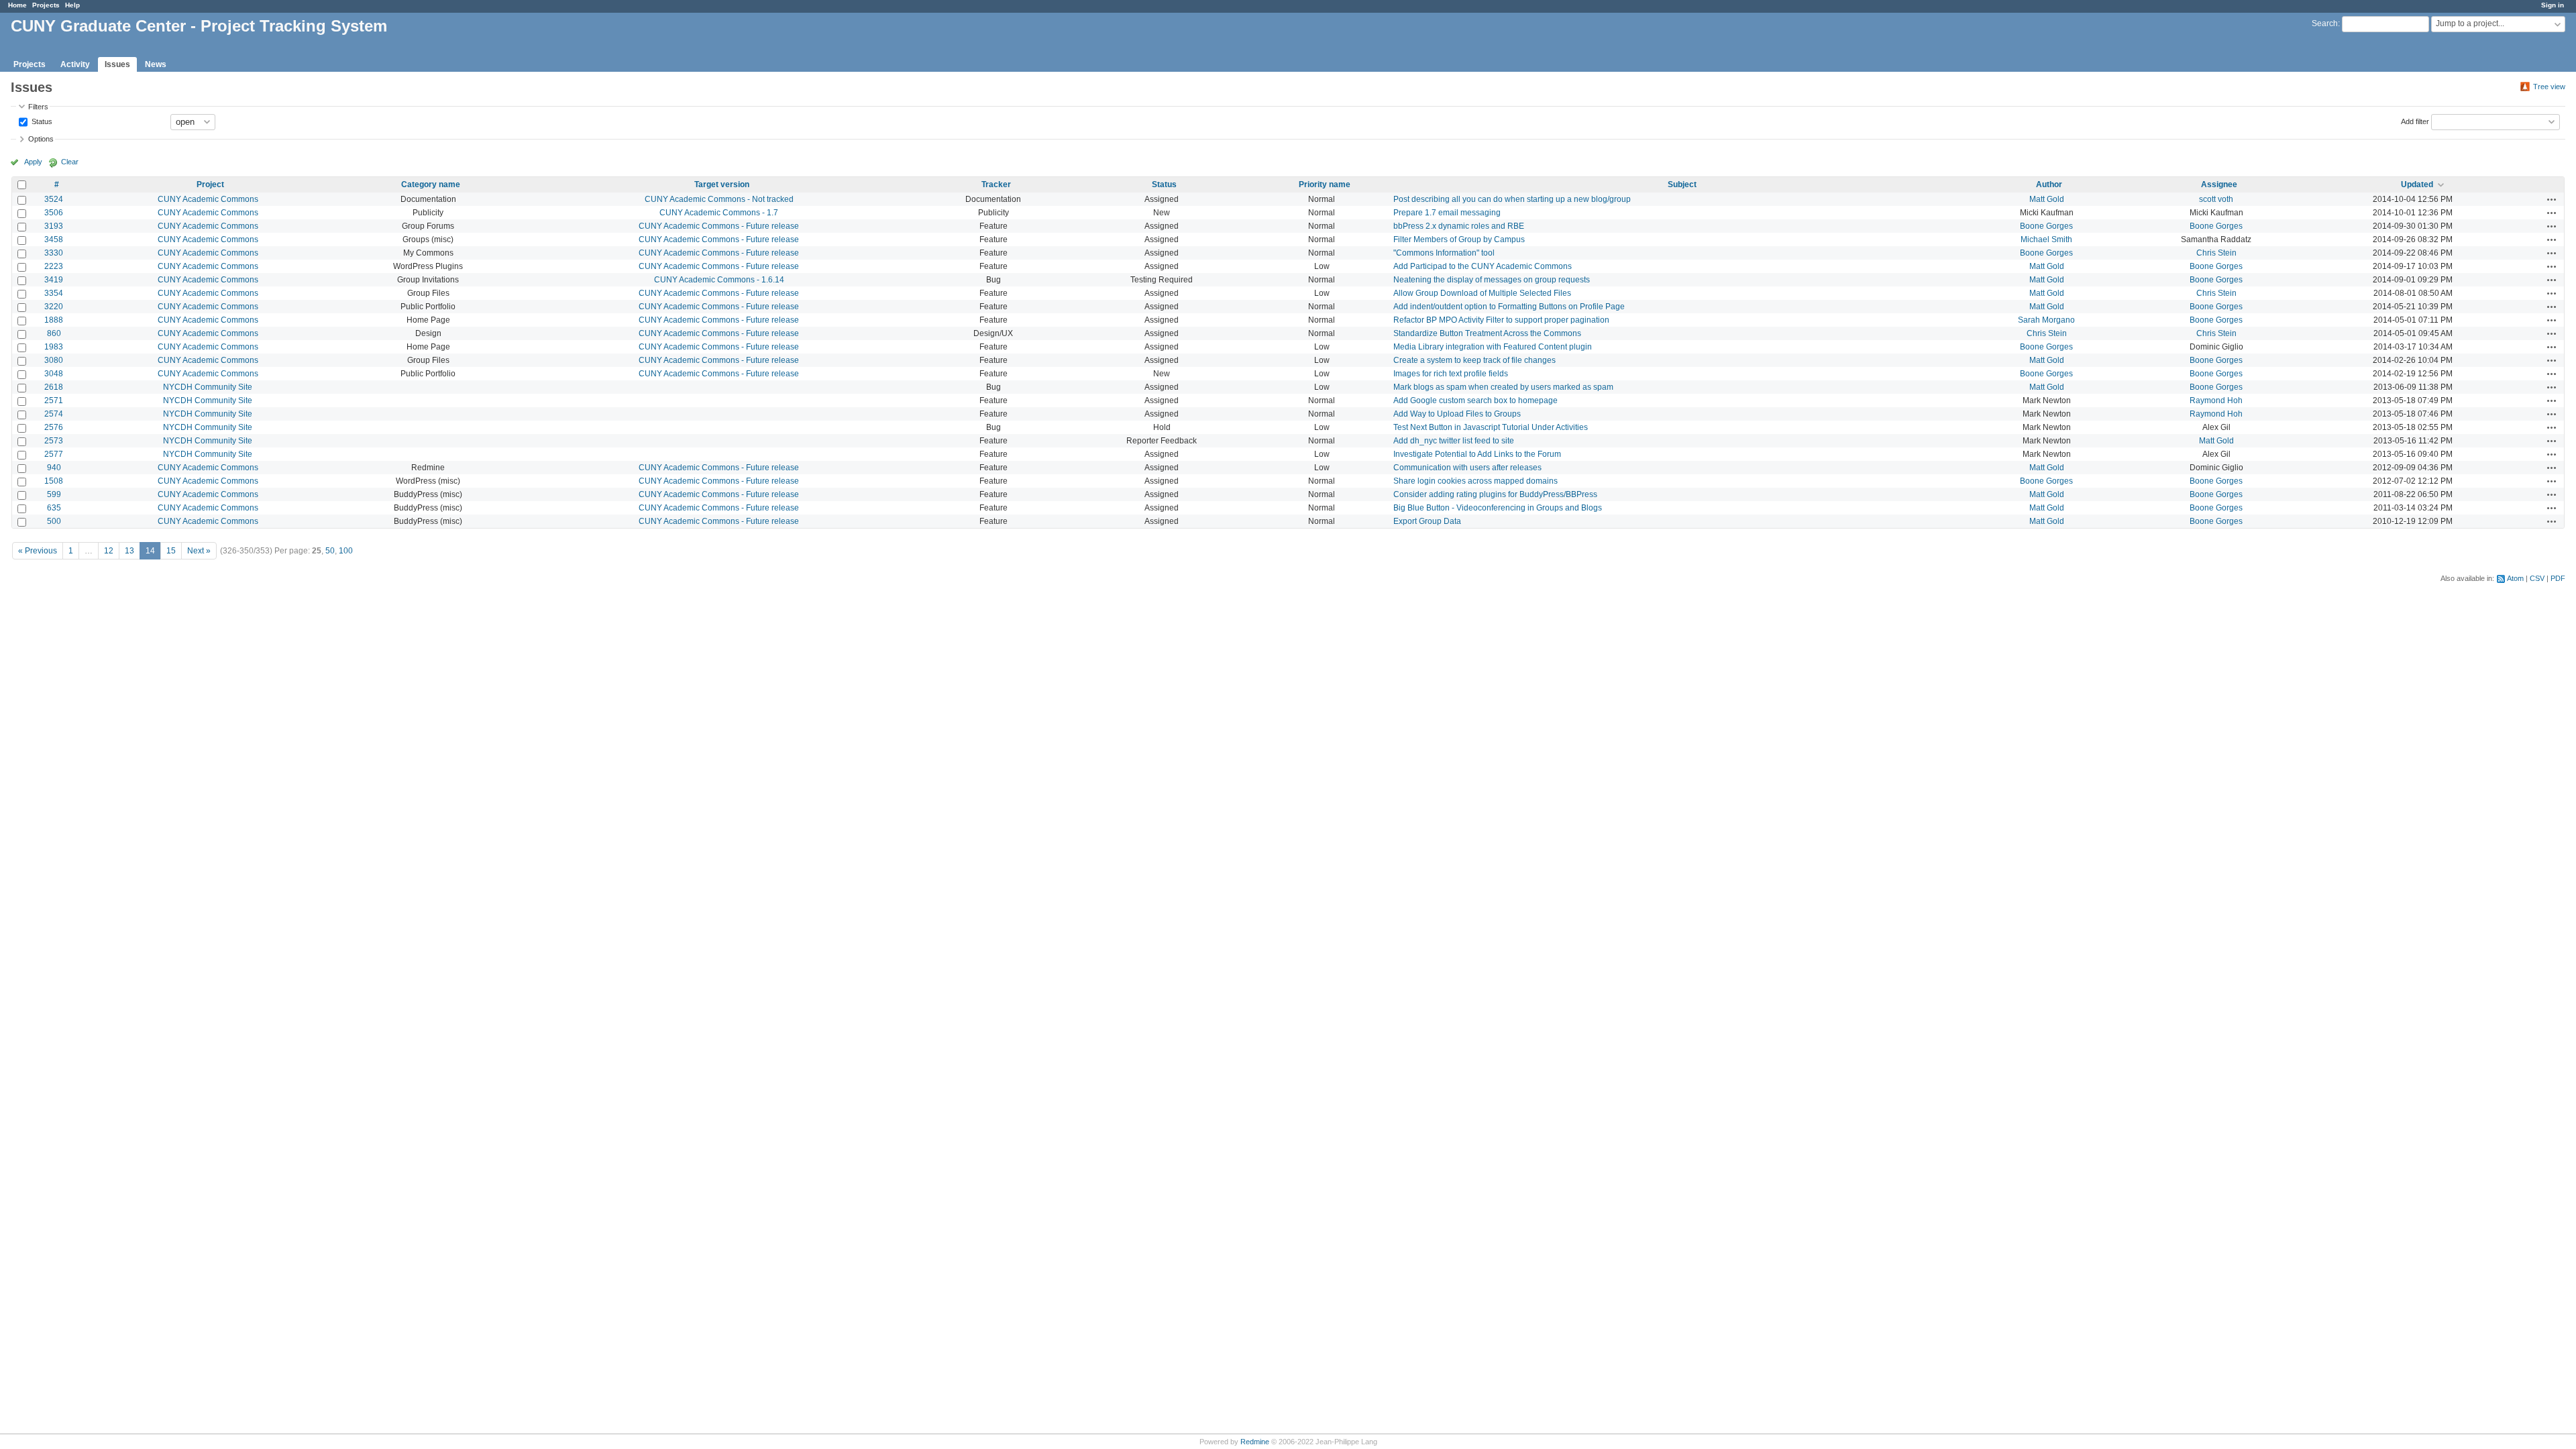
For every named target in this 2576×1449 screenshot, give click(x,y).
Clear (70, 162)
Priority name (1325, 184)
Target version (722, 184)
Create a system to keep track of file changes (1474, 360)
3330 (54, 253)
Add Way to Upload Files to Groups (1457, 414)
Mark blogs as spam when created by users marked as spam (1503, 387)
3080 (54, 360)
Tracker (996, 184)
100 (346, 551)
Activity (75, 64)
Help (72, 5)
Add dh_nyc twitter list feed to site (1454, 441)
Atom (2515, 578)
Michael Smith (2046, 239)
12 (109, 551)
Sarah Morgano (2046, 320)
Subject (1682, 184)
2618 (54, 387)
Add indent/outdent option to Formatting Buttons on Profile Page (1509, 307)
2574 (54, 414)
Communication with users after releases (1467, 468)
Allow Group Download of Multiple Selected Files (1482, 293)
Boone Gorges (2046, 226)
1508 (54, 481)
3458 (54, 239)
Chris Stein (2216, 253)
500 (54, 521)
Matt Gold (2047, 199)
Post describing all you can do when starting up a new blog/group (1512, 199)
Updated (2417, 184)
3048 (54, 374)
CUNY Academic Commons (208, 199)
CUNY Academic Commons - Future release (719, 226)
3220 (54, 307)
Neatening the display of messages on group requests (1492, 280)
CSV (2537, 578)
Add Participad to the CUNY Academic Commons (1483, 266)
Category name (431, 184)
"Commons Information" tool (1444, 253)
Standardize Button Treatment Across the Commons (1487, 333)
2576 (54, 427)
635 (54, 508)
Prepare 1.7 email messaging (1447, 213)
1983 (54, 347)
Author (2049, 184)
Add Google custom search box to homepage (1475, 400)
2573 (54, 441)
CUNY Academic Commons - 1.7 (719, 213)
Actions (2552, 199)
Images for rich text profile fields (1451, 374)
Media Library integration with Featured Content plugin (1493, 347)
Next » (199, 551)
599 (54, 494)
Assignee (2219, 184)
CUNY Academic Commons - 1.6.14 (719, 280)
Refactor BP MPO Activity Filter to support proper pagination (1501, 320)
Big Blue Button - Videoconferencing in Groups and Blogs (1498, 508)
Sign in (2553, 5)
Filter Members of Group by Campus (1459, 239)
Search (2325, 23)
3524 (54, 199)
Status (41, 121)
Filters (38, 107)
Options (41, 139)
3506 (54, 213)
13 (129, 551)
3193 (54, 226)
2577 (54, 454)
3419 (54, 280)
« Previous (38, 551)
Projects (46, 5)
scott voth (2216, 199)
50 (330, 551)
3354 (54, 293)
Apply (33, 162)
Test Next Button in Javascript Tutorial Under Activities (1491, 427)
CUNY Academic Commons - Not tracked (719, 199)
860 (54, 333)
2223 (54, 266)
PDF (2558, 578)
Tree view (2549, 87)
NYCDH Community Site (208, 387)
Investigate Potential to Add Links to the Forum (1477, 454)
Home (17, 5)
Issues (117, 64)
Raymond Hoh (2216, 400)
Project (210, 184)
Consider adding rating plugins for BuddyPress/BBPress (1495, 494)
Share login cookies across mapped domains (1475, 481)
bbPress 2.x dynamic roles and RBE (1459, 226)
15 (171, 551)
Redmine (1255, 1442)
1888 (54, 320)
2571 (54, 400)
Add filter (2415, 121)
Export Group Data (1427, 521)
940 (54, 468)
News (156, 64)
